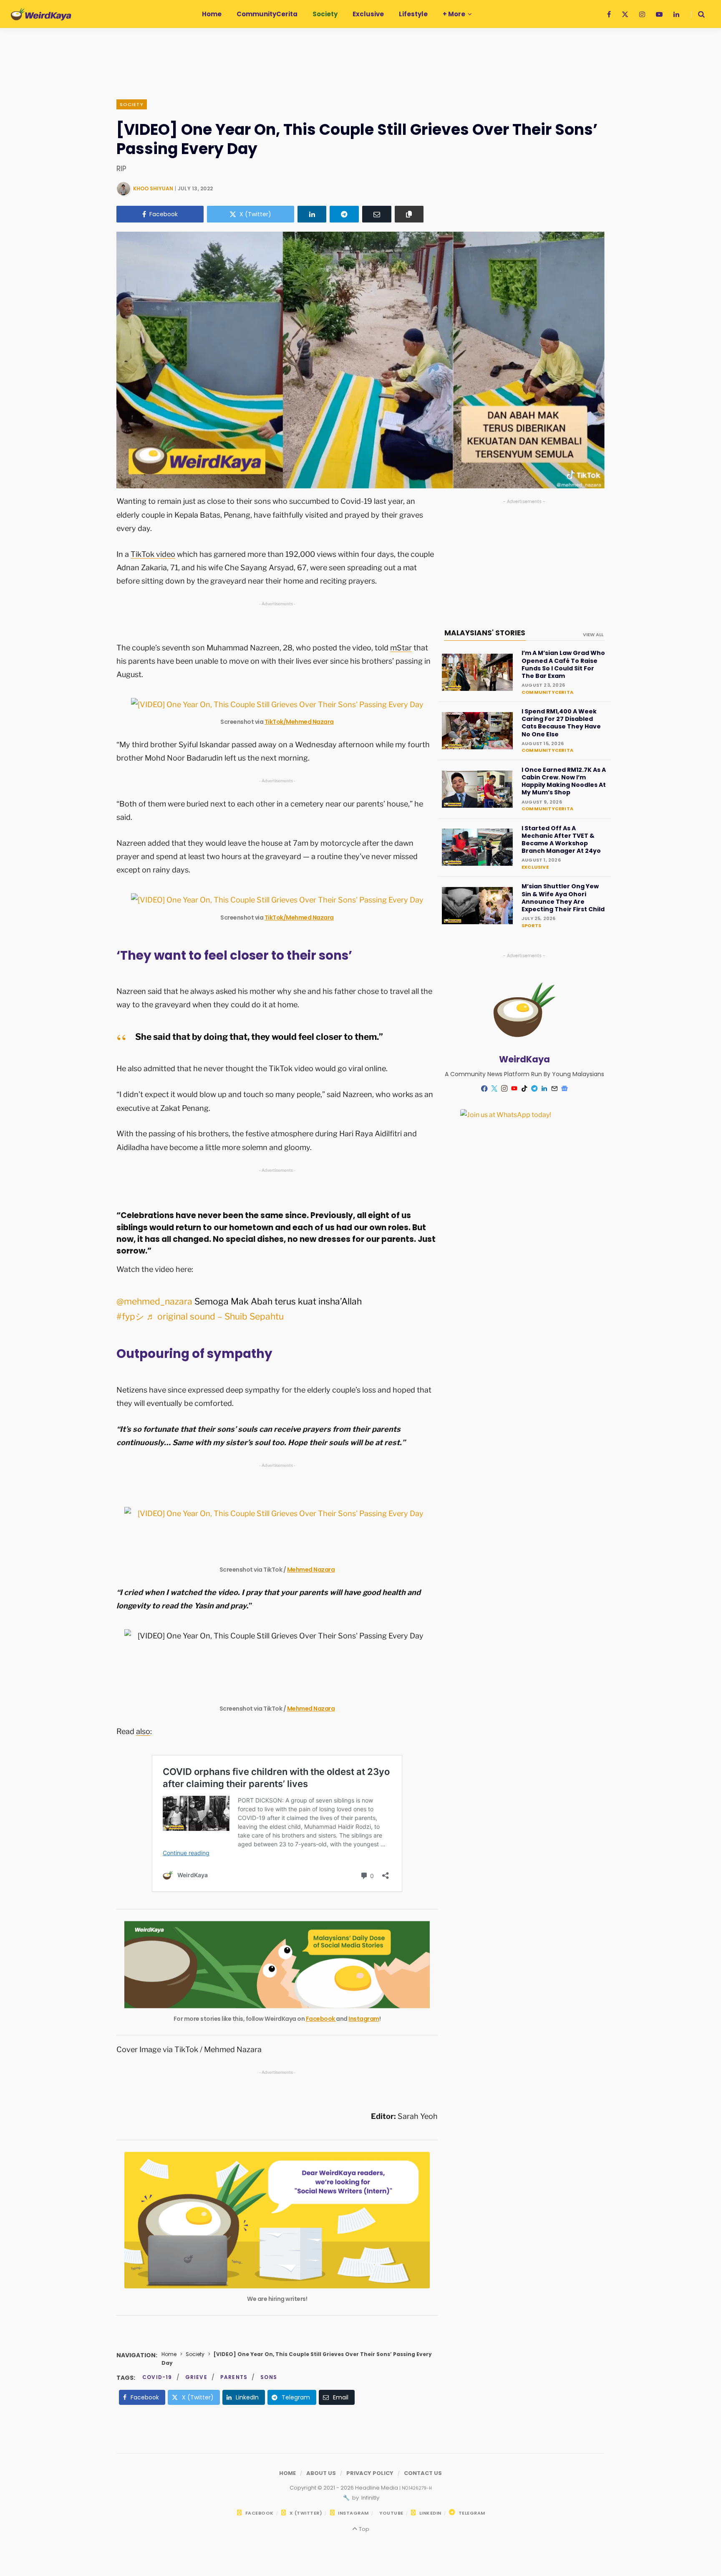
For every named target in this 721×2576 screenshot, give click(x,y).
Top (363, 2529)
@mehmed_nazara (154, 1301)
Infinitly (370, 2498)
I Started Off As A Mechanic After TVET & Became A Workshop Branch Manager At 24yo (561, 840)
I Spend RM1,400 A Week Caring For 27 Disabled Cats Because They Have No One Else (561, 723)
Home (169, 2354)
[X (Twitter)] (494, 1089)
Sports (531, 925)
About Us (321, 2473)
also (143, 1731)
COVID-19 (157, 2377)
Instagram (364, 2019)
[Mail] (555, 1089)
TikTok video (153, 554)
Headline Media (377, 2488)
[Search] (698, 14)
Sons (269, 2377)
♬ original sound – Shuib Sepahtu (215, 1316)
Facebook (321, 2019)
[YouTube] (514, 1089)
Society (132, 104)
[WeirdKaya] (41, 14)
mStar (401, 648)
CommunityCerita (547, 692)
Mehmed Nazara (311, 1570)
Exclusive (535, 867)
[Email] (377, 214)
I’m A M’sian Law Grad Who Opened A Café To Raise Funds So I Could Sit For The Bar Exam (563, 664)
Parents (234, 2377)
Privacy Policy (370, 2473)
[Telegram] (344, 214)
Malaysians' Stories (485, 633)
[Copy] (409, 214)
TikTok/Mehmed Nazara (299, 722)
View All (593, 635)
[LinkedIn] (312, 214)
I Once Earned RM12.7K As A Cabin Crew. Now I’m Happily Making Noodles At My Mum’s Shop (564, 781)
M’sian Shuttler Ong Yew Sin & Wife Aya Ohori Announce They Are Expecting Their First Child (563, 898)
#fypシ (130, 1316)
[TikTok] (524, 1089)
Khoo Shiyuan (153, 188)
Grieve (196, 2377)
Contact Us (423, 2473)
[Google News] (565, 1089)
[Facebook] (484, 1088)
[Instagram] (504, 1089)
